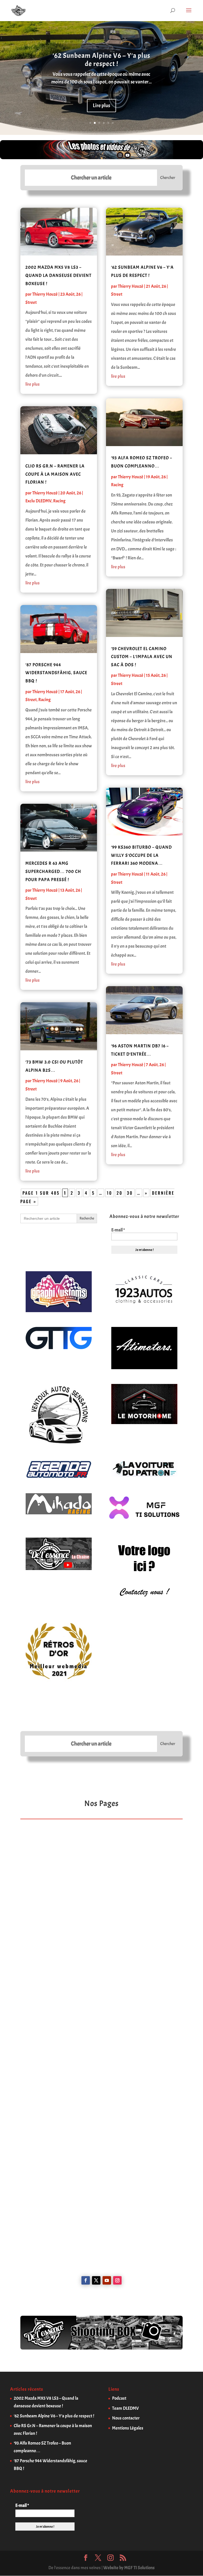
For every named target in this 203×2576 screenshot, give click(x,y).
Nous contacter (126, 2418)
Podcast (119, 2398)
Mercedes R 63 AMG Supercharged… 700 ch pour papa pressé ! (53, 871)
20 (120, 1193)
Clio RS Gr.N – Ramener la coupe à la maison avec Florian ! (55, 474)
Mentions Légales (128, 2428)
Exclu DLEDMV (38, 501)
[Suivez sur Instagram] (117, 2280)
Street (31, 302)
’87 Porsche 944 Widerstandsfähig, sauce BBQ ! (56, 673)
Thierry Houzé (45, 294)
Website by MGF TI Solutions (129, 2568)
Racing (59, 501)
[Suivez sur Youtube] (107, 2280)
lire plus (33, 384)
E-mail (118, 1230)
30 (130, 1193)
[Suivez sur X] (96, 2280)
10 (110, 1193)
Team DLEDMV (125, 2408)
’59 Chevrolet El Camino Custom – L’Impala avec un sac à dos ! (142, 657)
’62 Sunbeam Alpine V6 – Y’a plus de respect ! (101, 60)
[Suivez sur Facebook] (86, 2280)
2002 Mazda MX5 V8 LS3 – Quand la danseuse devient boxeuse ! (58, 275)
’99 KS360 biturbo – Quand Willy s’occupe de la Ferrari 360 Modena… (141, 855)
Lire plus (101, 105)
